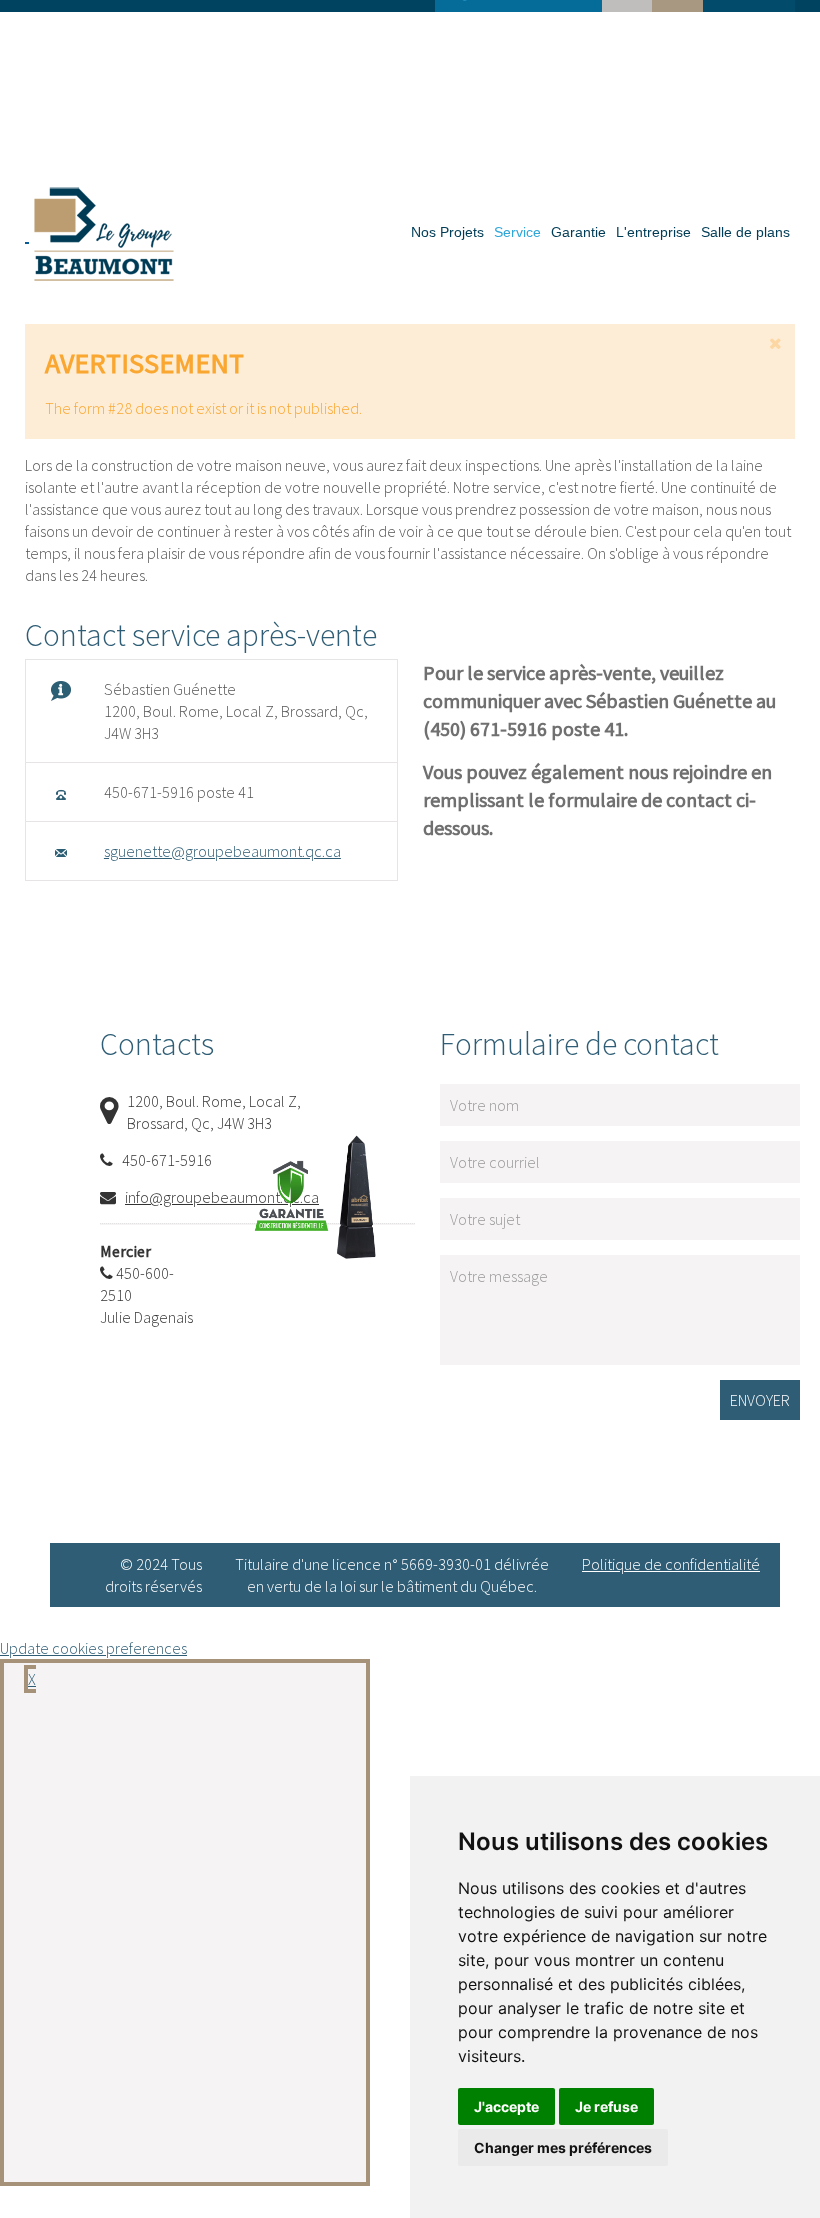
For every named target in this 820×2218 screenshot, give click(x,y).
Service (517, 232)
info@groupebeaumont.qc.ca (222, 1197)
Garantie (578, 232)
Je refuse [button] (606, 2106)
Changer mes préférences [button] (563, 2147)
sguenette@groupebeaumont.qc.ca (222, 851)
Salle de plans (745, 232)
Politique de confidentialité (671, 1564)
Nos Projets (447, 232)
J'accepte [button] (506, 2106)
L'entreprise (653, 232)
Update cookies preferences (93, 1648)
